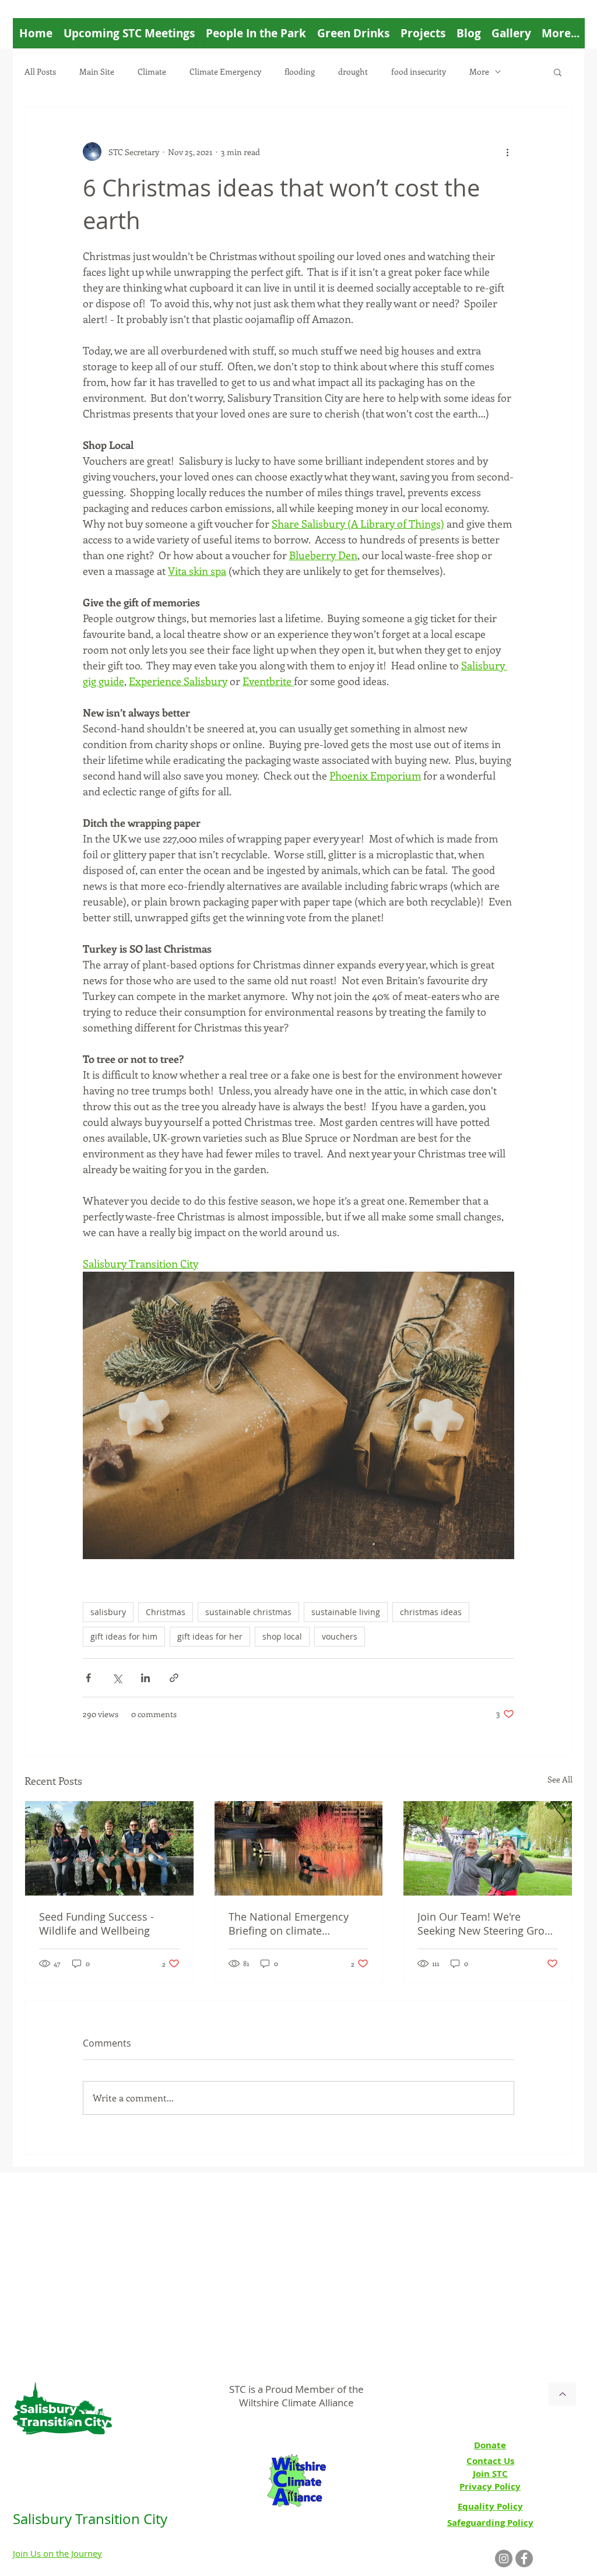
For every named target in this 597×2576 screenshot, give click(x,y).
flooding (300, 71)
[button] (558, 72)
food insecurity (419, 71)
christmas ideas (431, 1612)
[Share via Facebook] (88, 1678)
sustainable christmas (248, 1612)
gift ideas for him (124, 1636)
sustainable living (346, 1612)
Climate (152, 71)
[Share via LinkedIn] (145, 1678)
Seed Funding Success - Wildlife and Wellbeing (96, 1924)
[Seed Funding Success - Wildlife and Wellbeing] (109, 1848)
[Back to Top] (562, 2394)
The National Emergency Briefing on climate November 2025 (289, 1924)
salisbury (108, 1612)
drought (353, 71)
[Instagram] (504, 2559)
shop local (282, 1636)
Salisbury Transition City (90, 2519)
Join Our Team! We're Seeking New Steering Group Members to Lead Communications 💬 (487, 1924)
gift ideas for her (210, 1636)
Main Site (97, 71)
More (479, 71)
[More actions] (507, 152)
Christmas (166, 1612)
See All (560, 1779)
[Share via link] (174, 1678)
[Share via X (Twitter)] (117, 1678)
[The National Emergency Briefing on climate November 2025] (299, 1848)
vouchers (340, 1636)
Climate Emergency (225, 71)
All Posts (40, 71)
